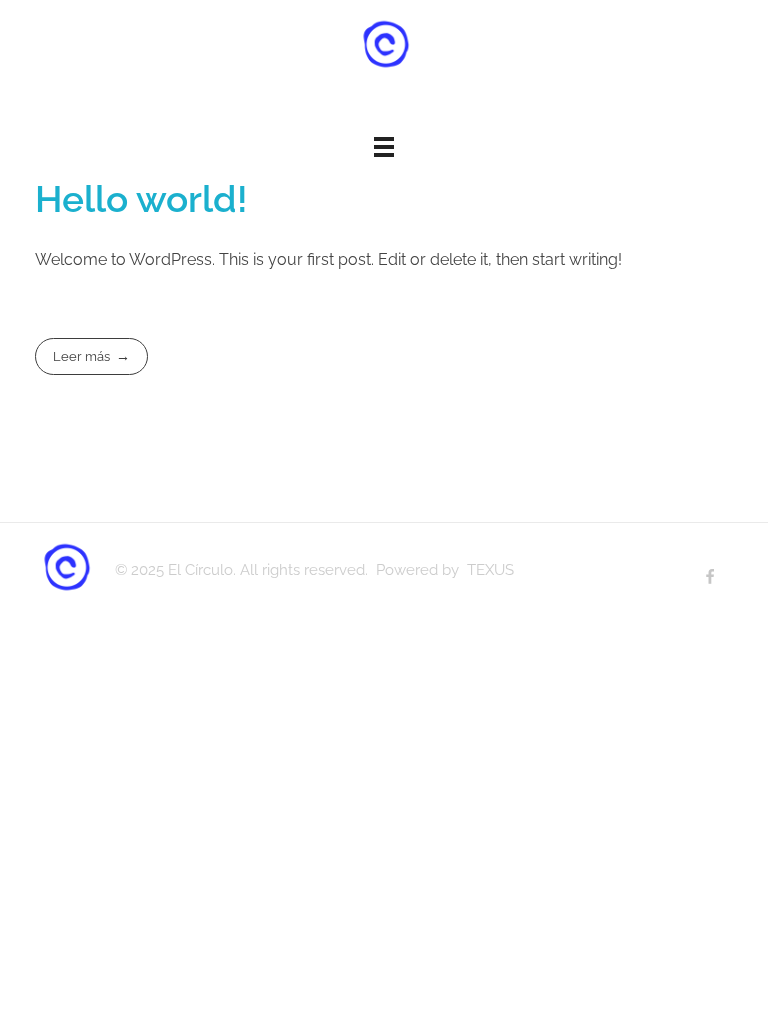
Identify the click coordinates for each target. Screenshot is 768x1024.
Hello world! (141, 199)
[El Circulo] (384, 45)
